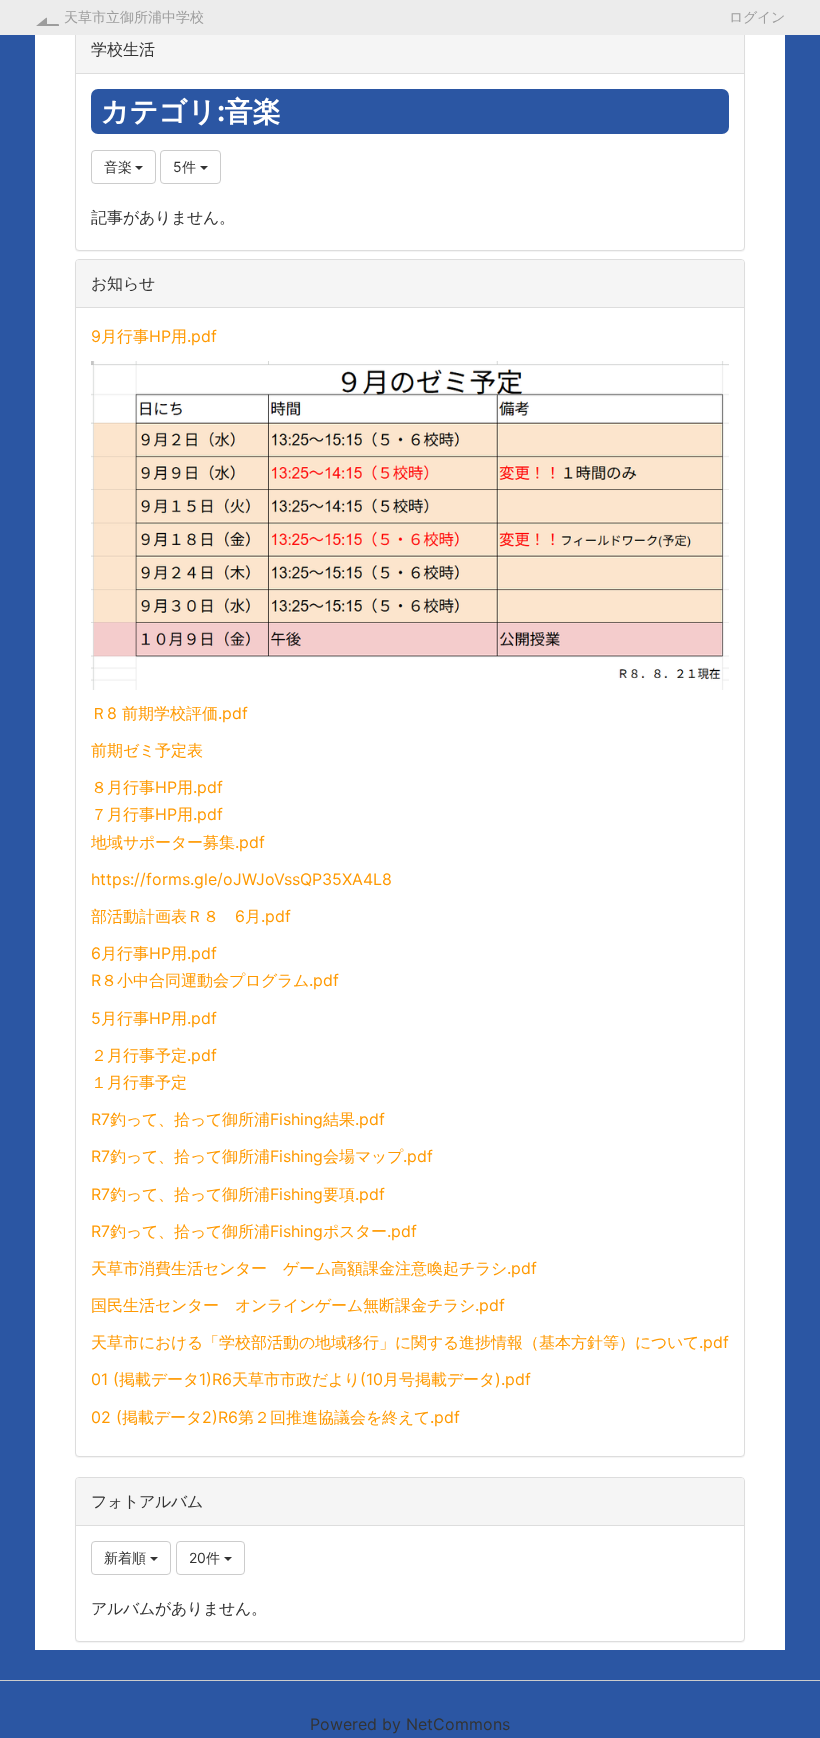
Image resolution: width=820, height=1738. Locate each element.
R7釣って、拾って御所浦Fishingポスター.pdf (254, 1231)
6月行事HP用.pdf (154, 953)
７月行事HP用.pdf (157, 814)
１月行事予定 (139, 1082)
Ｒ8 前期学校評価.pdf (169, 713)
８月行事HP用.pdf (157, 787)
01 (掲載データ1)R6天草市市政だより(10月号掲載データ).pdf (311, 1379)
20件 (206, 1557)
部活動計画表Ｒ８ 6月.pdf (191, 916)
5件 (186, 166)
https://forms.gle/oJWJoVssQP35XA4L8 (241, 879)
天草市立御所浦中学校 (134, 16)
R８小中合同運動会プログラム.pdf (215, 980)
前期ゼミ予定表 (147, 750)
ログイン (757, 16)
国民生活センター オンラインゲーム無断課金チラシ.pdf (298, 1305)
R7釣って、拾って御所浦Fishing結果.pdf (238, 1119)
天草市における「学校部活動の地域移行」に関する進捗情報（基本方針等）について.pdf (410, 1342)
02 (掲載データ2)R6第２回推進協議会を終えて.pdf (275, 1417)
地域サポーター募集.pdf (178, 842)
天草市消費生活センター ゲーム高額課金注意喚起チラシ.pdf (314, 1268)
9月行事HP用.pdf (154, 336)
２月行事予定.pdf (154, 1055)
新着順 (127, 1557)
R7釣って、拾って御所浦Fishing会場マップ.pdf (262, 1156)
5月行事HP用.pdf (154, 1018)
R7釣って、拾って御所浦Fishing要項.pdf (238, 1194)
